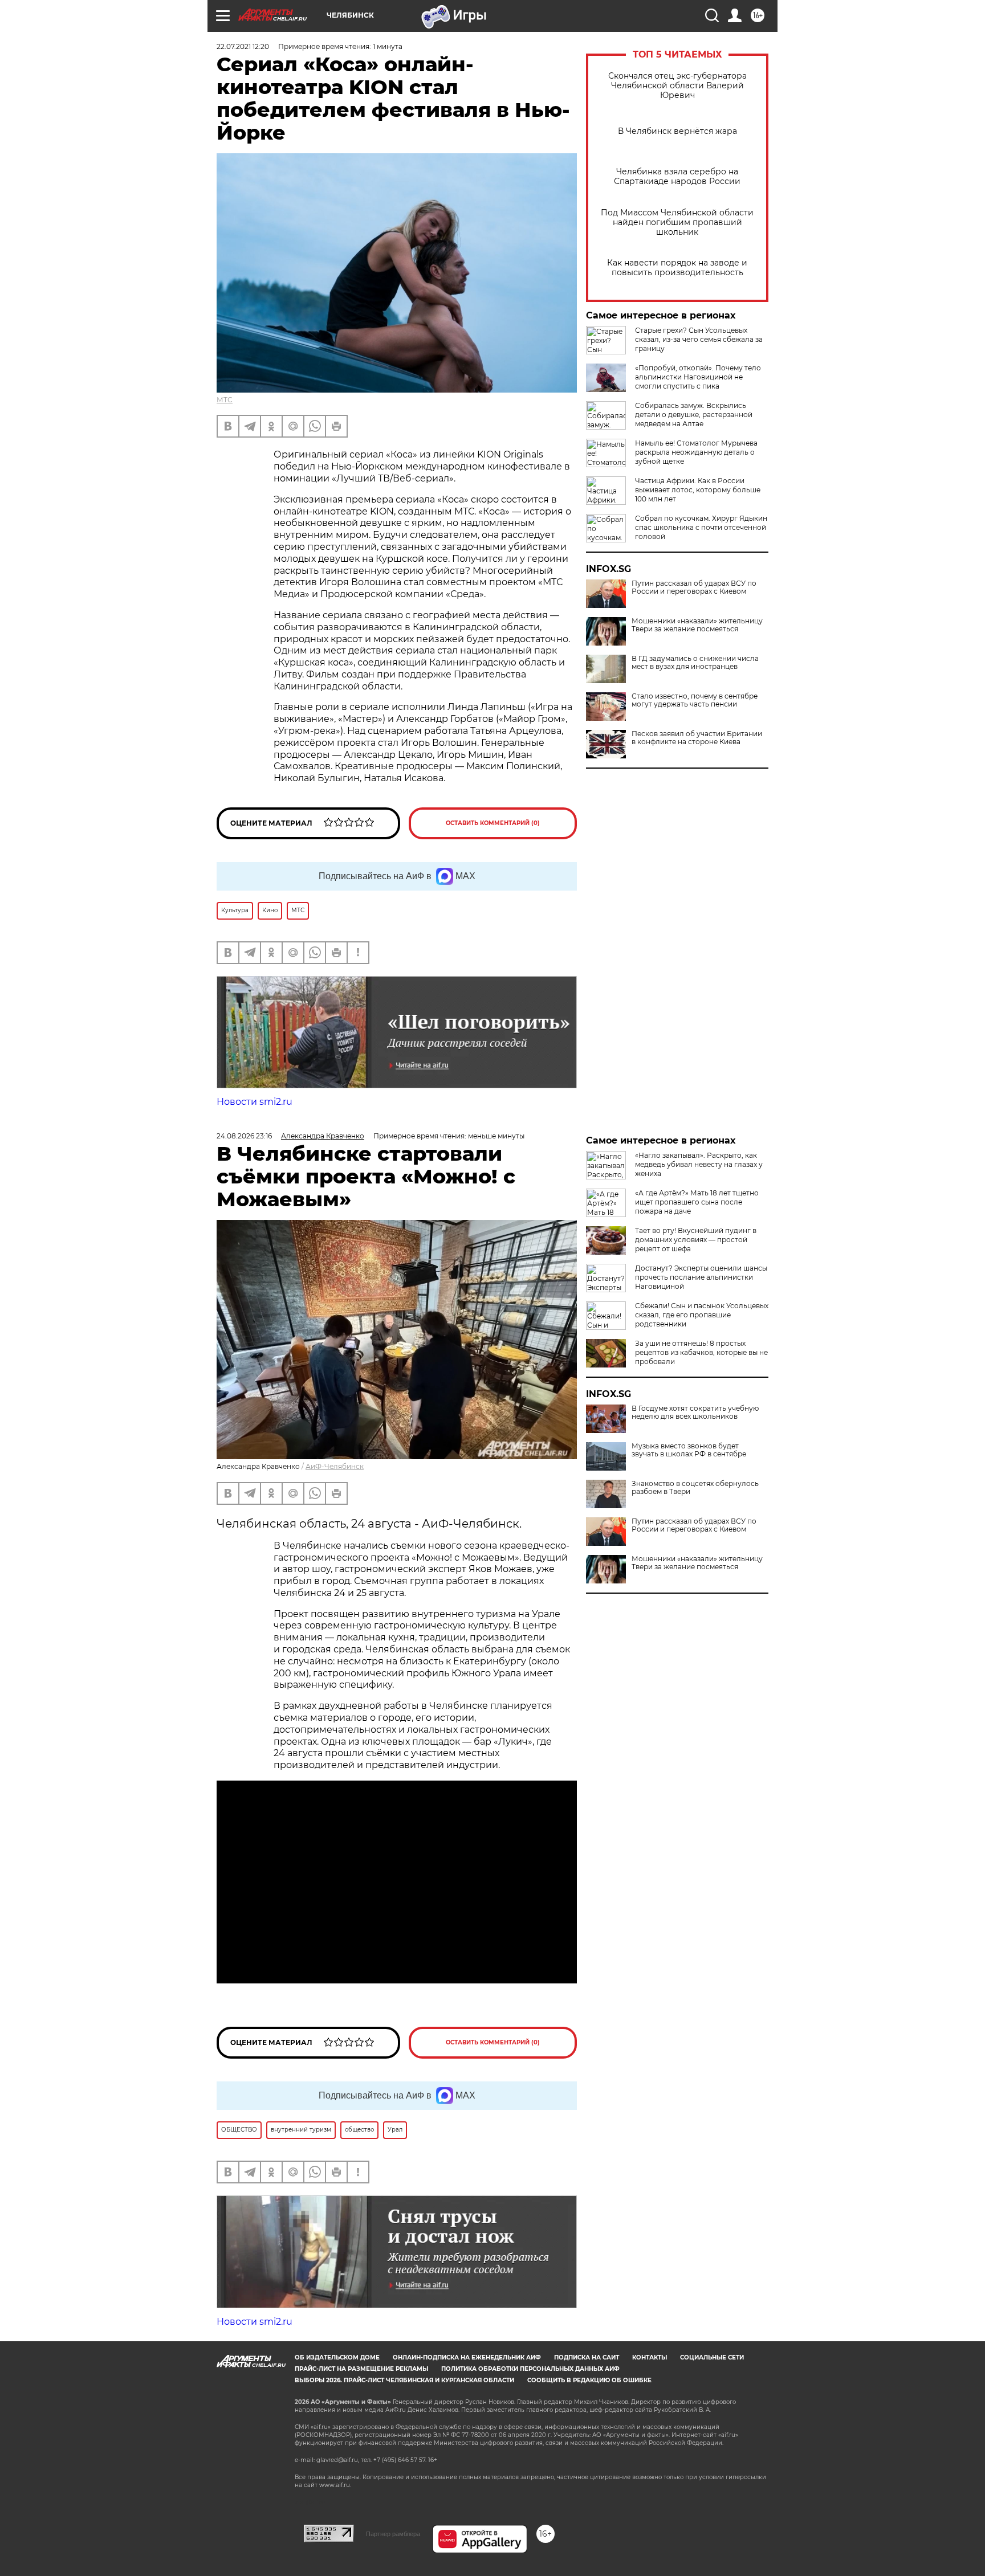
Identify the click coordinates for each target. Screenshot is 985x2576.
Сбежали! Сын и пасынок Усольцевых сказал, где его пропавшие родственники (702, 1315)
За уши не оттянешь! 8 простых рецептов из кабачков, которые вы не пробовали (701, 1352)
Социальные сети (712, 2357)
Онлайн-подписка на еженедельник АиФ (467, 2357)
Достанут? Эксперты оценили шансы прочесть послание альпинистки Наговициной (701, 1277)
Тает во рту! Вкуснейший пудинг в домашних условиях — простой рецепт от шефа (696, 1240)
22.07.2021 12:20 (243, 46)
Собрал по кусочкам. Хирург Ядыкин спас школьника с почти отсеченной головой (701, 527)
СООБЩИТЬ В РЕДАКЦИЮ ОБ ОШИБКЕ (589, 2380)
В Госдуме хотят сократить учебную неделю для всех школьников (695, 1412)
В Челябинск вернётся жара (677, 131)
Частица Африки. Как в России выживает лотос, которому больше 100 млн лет (698, 490)
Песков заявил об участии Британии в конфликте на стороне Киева (697, 738)
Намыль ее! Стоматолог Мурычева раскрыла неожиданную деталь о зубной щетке (696, 452)
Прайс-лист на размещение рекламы (361, 2369)
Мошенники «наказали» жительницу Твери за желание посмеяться (697, 625)
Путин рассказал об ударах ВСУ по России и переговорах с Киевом (694, 587)
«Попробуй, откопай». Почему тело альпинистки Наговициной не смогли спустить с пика (698, 377)
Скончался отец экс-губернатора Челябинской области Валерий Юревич (677, 86)
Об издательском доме (337, 2357)
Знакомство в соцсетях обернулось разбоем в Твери (695, 1488)
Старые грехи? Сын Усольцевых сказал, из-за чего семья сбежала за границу (699, 339)
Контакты (650, 2357)
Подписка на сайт (587, 2357)
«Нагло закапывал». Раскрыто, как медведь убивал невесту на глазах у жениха (699, 1164)
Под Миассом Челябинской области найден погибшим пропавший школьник (677, 223)
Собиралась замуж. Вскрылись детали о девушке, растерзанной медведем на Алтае (694, 415)
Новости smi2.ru (255, 1102)
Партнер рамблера (393, 2534)
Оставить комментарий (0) (493, 823)
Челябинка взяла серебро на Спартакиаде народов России (677, 177)
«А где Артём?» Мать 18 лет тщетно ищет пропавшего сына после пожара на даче (697, 1202)
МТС (225, 400)
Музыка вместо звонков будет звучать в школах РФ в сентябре (689, 1450)
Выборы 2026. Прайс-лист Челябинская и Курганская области (404, 2380)
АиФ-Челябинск (335, 1466)
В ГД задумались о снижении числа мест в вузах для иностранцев (695, 663)
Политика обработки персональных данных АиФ (530, 2369)
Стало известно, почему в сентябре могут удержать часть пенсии (695, 700)
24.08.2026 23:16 (244, 1136)
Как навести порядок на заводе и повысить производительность (677, 268)
